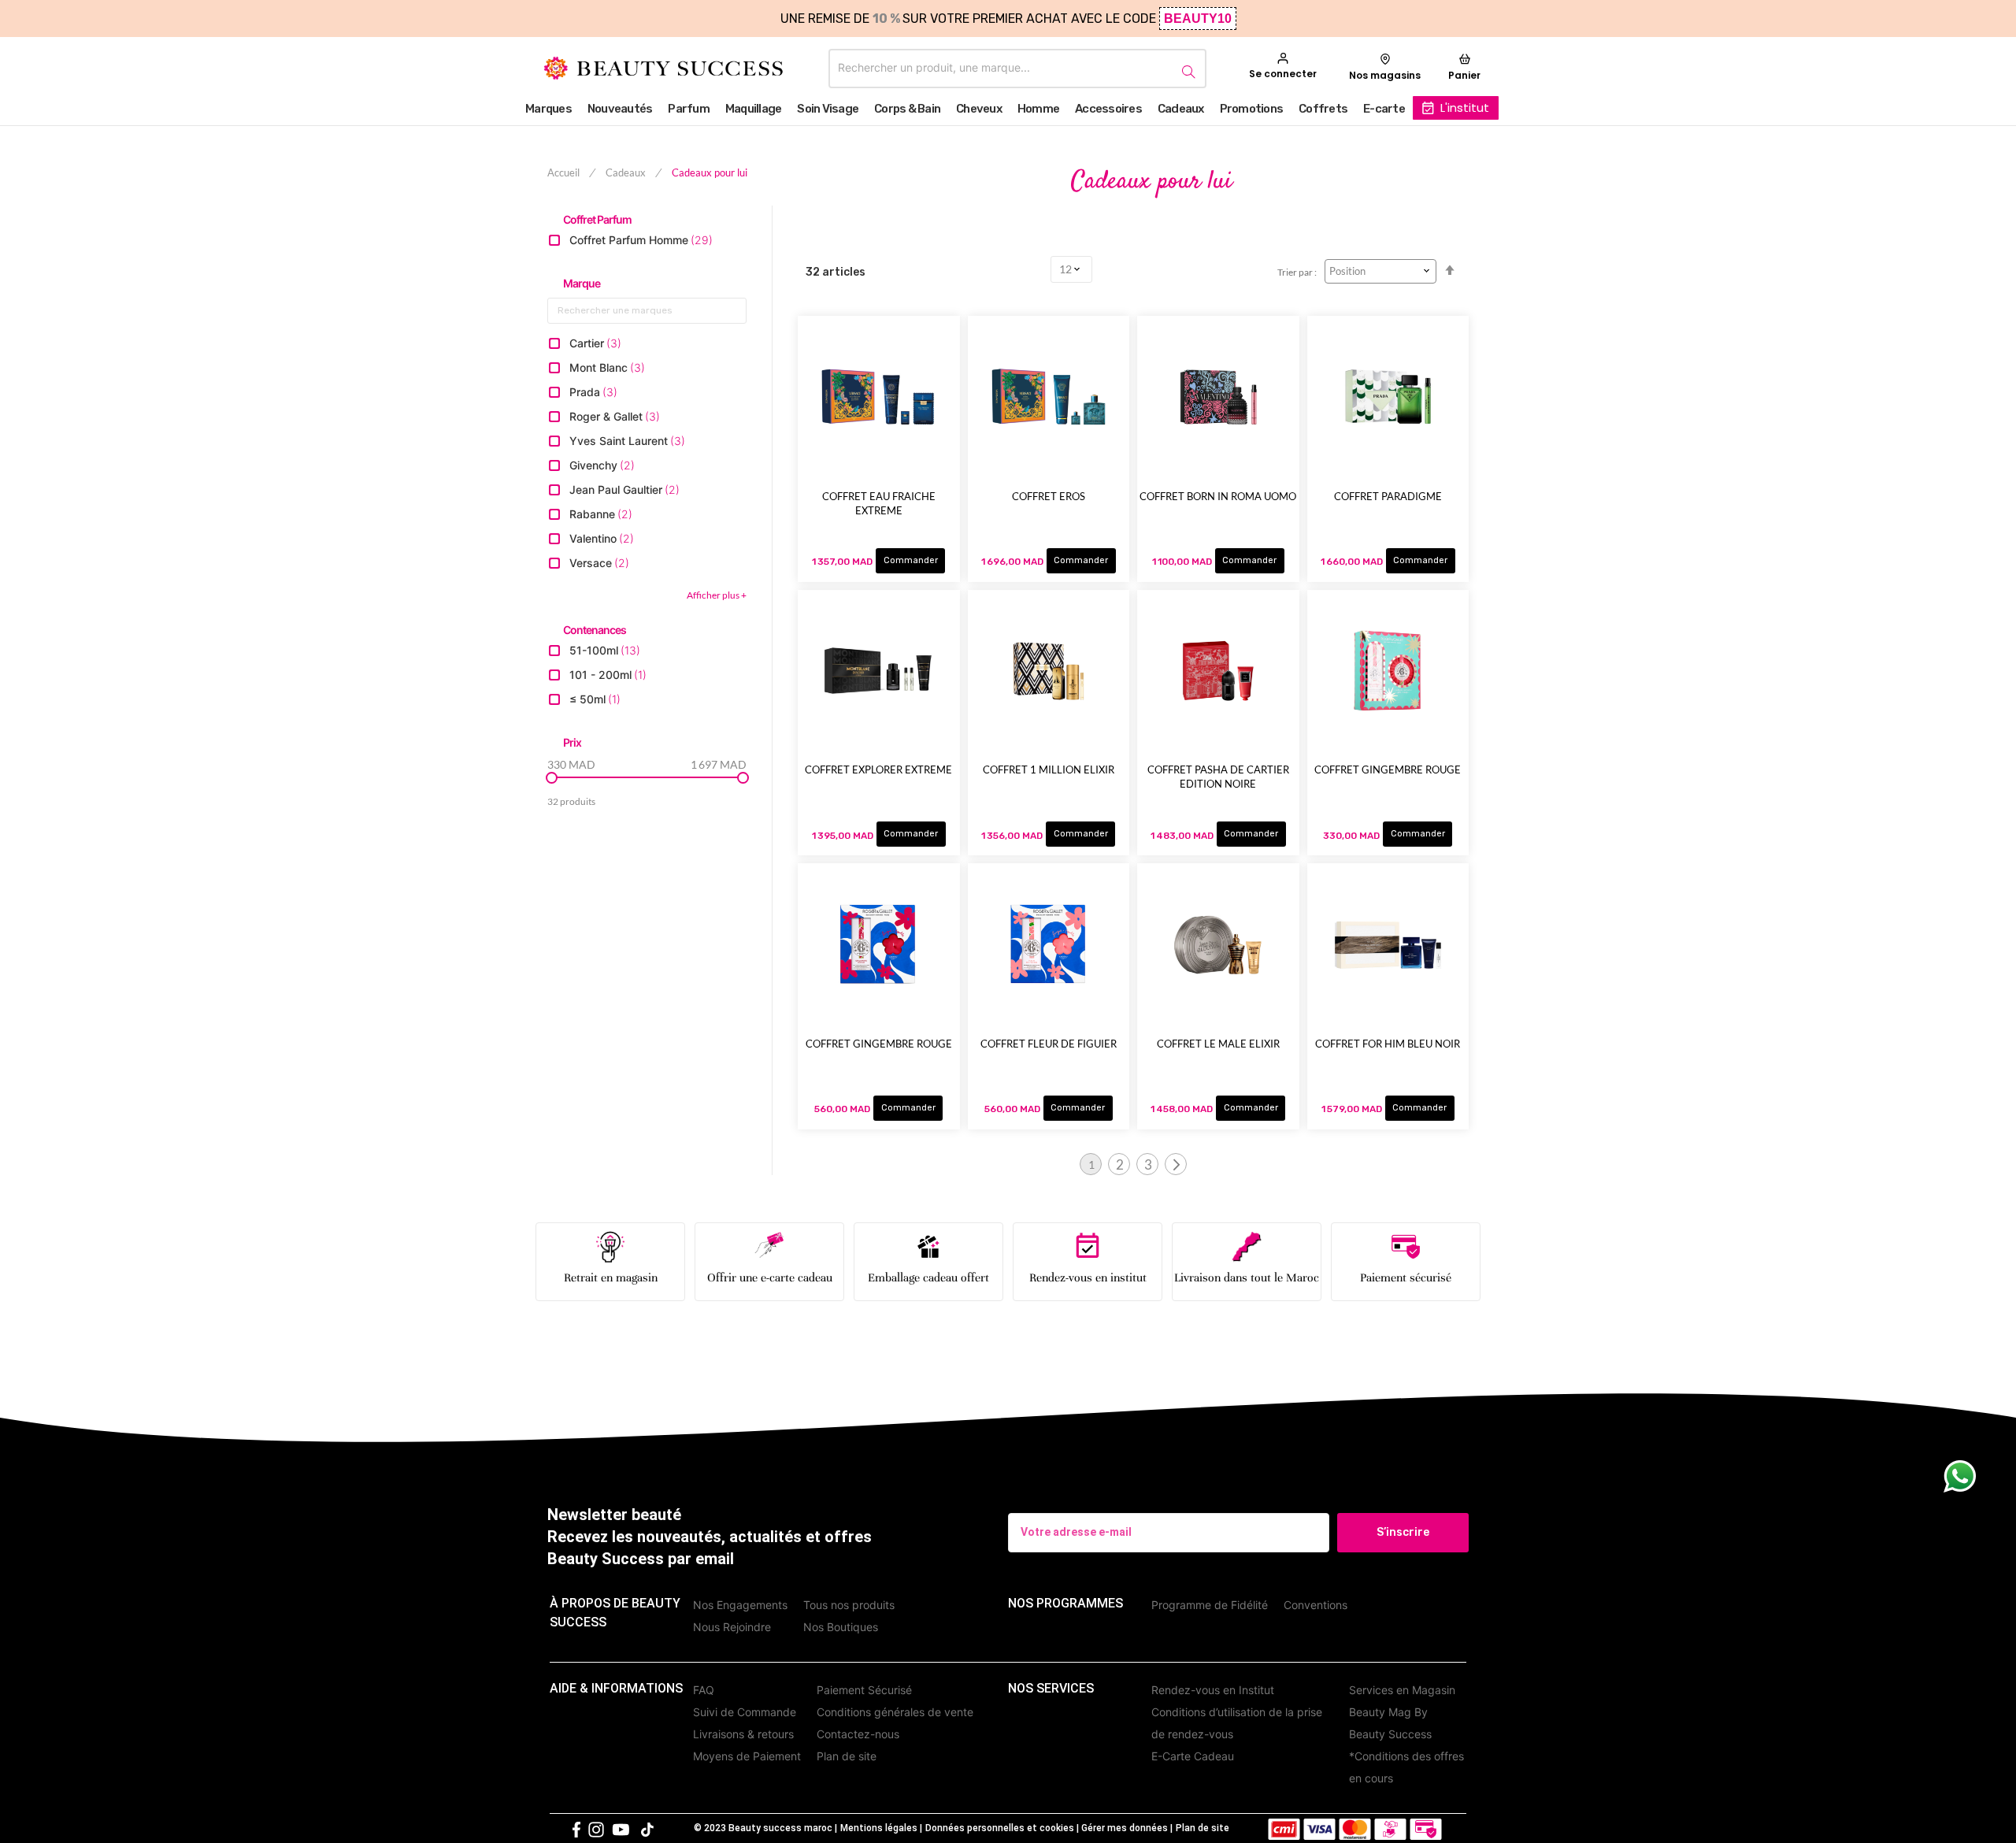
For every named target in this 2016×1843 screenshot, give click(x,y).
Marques (548, 109)
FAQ (704, 1690)
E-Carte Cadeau (1193, 1756)
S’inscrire (1403, 1532)
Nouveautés (620, 109)
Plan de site (847, 1756)
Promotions (1252, 109)
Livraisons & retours (743, 1734)
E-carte (1384, 109)
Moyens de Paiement (747, 1756)
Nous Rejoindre (732, 1627)
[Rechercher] (1186, 69)
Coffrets (1323, 109)
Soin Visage (828, 109)
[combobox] (1017, 69)
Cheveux (979, 109)
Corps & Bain (907, 109)
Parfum (689, 109)
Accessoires (1108, 109)
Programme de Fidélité (1210, 1605)
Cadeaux (1181, 109)
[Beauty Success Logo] (663, 69)
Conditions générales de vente (895, 1712)
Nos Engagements (740, 1605)
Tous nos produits (849, 1605)
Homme (1038, 109)
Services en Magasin (1402, 1690)
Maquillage (754, 109)
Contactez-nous (858, 1734)
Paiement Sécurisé (864, 1690)
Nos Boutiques (841, 1627)
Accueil (565, 172)
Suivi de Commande (745, 1712)
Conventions (1316, 1605)
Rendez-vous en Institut (1213, 1690)
